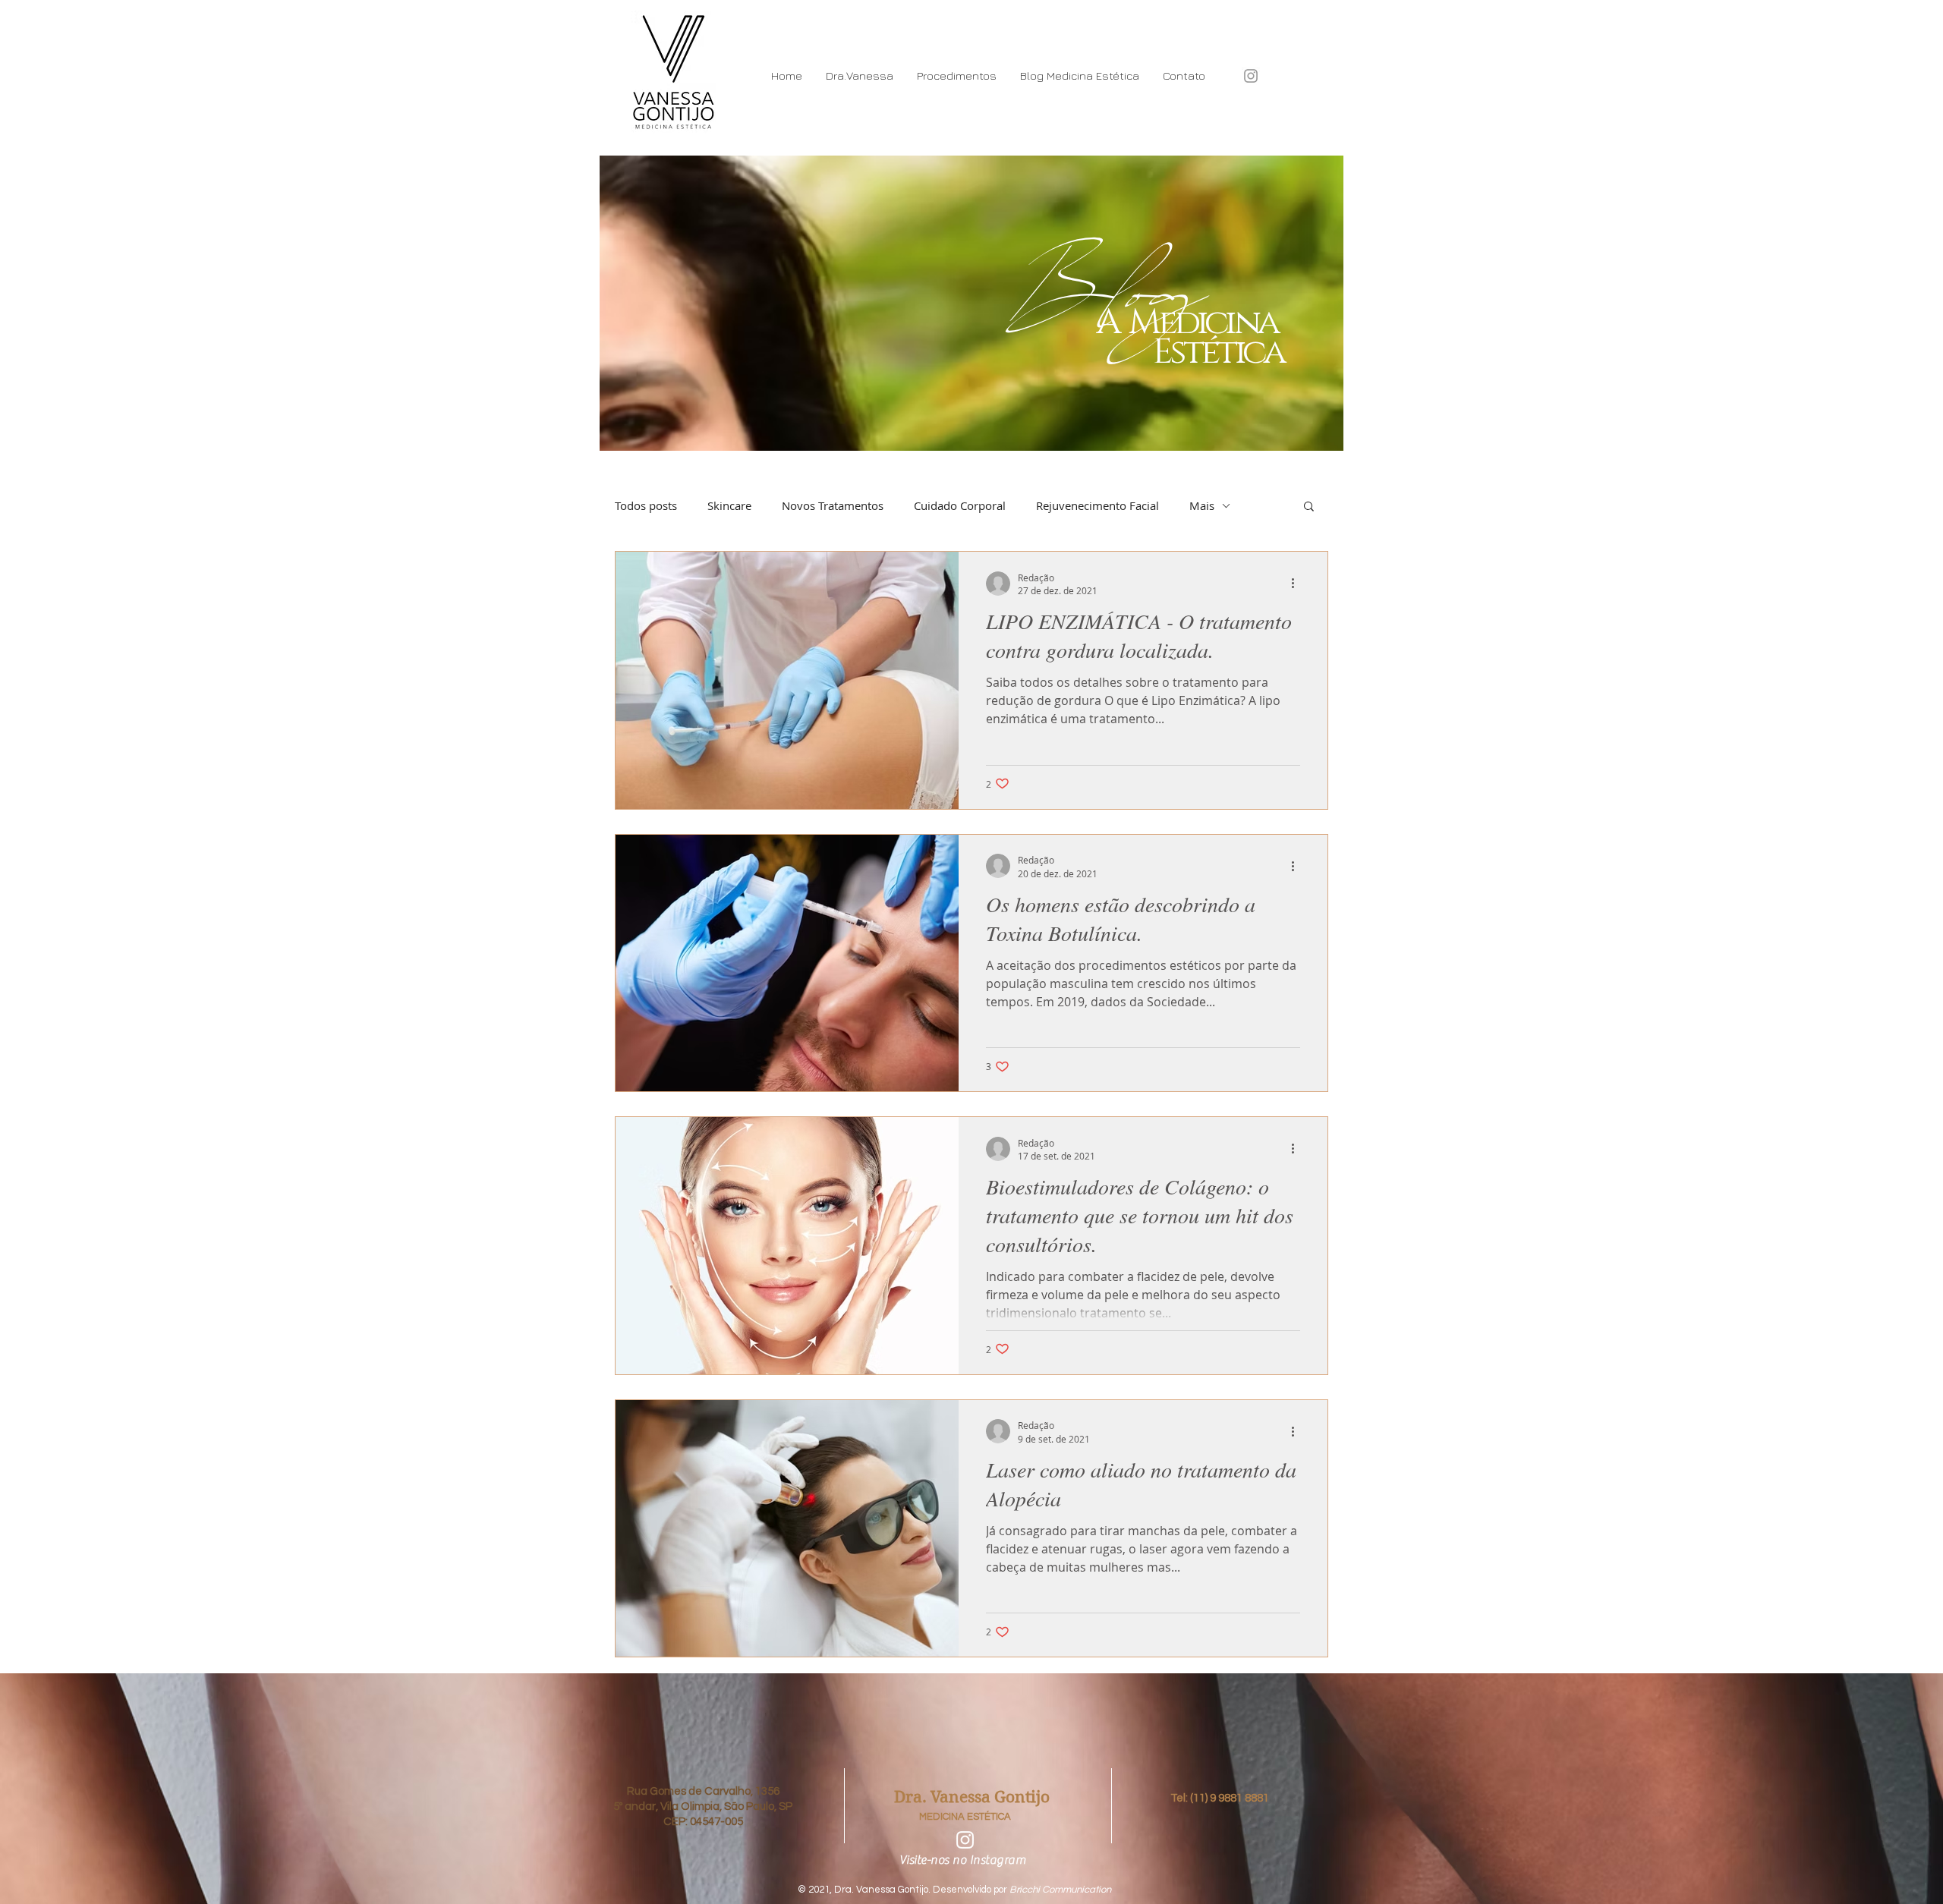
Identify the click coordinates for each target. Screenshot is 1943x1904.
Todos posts (646, 505)
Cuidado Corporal (960, 505)
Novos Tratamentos (833, 505)
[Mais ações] (1298, 584)
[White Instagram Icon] (965, 1840)
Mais (1202, 505)
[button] (1309, 507)
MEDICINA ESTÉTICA (965, 1817)
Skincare (729, 505)
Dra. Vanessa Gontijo (972, 1797)
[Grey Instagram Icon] (1251, 76)
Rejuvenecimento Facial (1097, 505)
